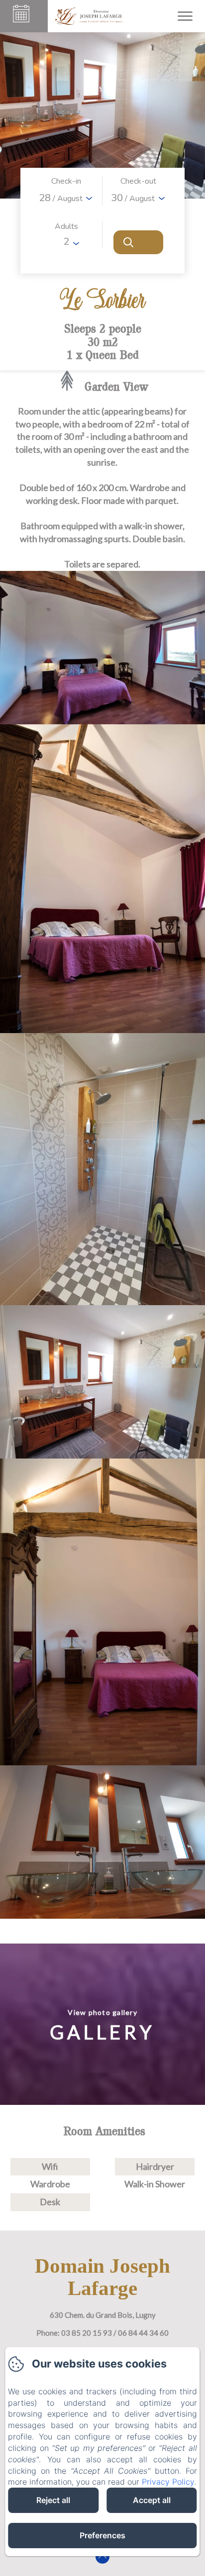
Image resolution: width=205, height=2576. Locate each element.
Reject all (53, 2500)
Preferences (102, 2535)
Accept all (152, 2500)
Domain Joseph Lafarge (102, 2277)
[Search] (138, 242)
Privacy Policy (168, 2482)
